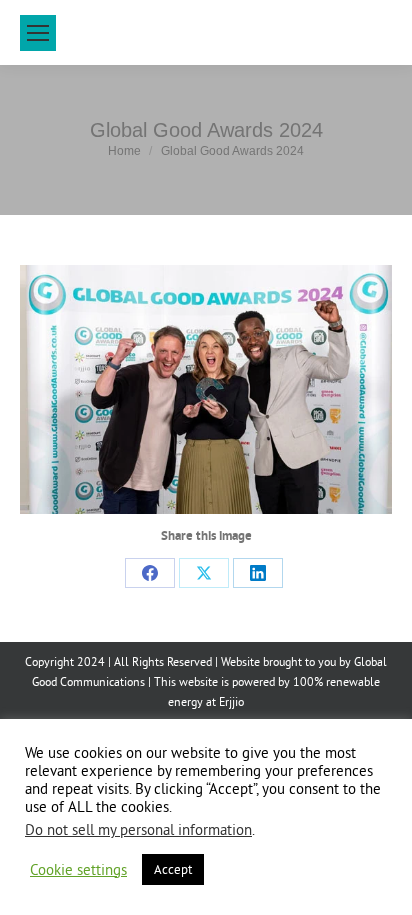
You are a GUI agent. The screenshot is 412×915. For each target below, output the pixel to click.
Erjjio (231, 701)
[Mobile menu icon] (38, 33)
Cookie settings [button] (78, 870)
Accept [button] (173, 869)
